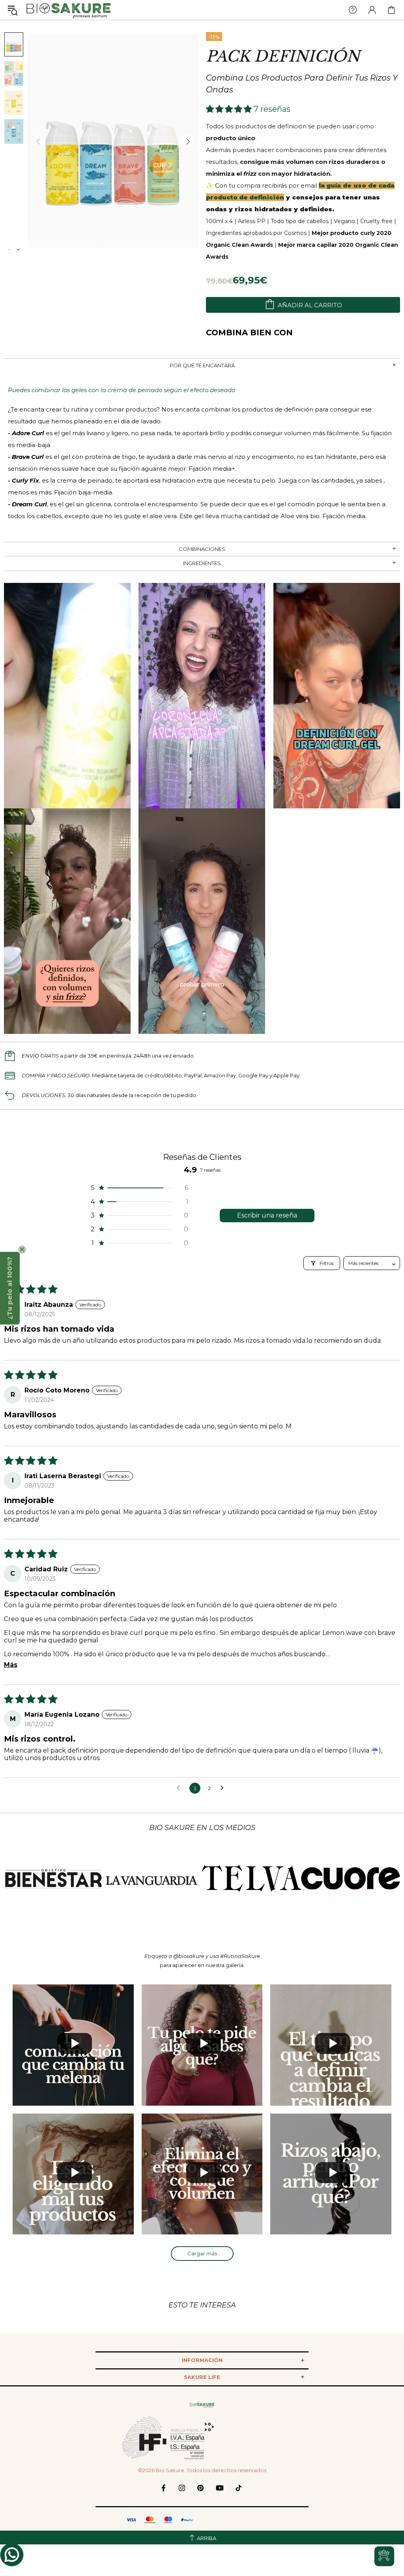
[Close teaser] (22, 1249)
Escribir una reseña (267, 1215)
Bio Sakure (69, 10)
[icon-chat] (12, 2555)
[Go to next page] (224, 1788)
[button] (230, 109)
